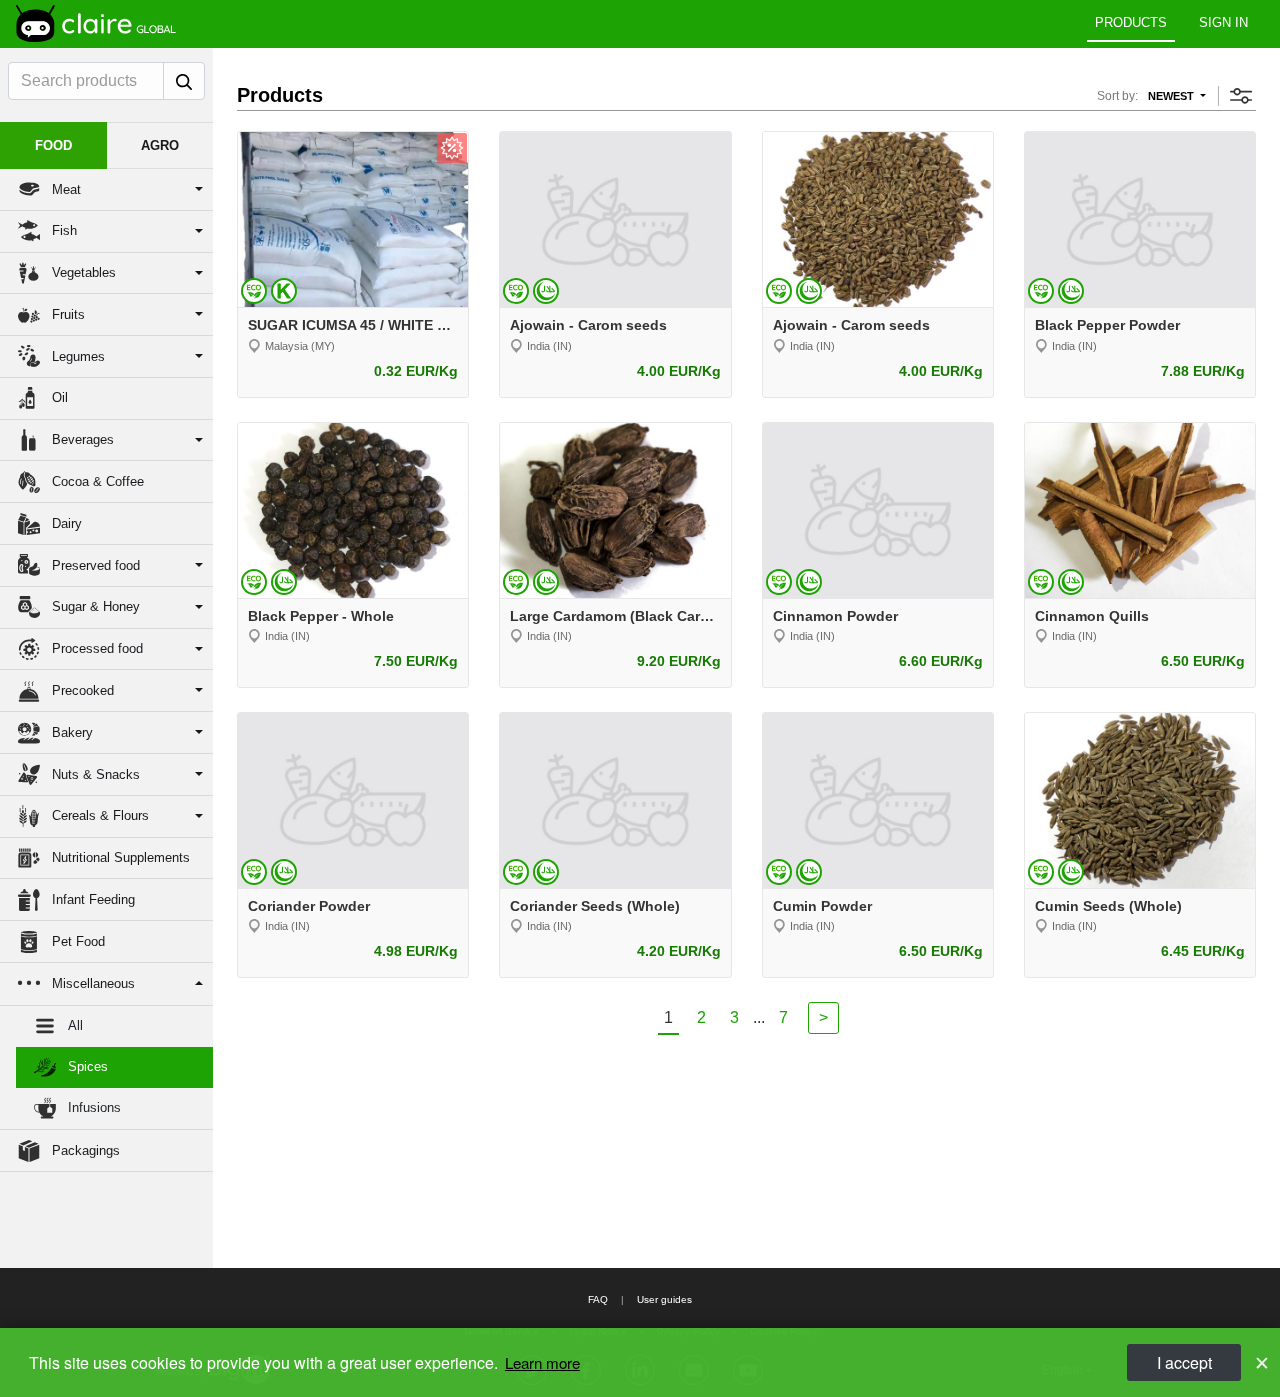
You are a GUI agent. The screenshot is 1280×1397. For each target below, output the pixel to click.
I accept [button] (1184, 1362)
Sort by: (1117, 96)
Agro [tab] (160, 145)
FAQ (598, 1299)
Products (1131, 22)
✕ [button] (1262, 1362)
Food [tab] (53, 145)
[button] (106, 190)
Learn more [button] (542, 1362)
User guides (664, 1299)
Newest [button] (1172, 96)
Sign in (1223, 22)
